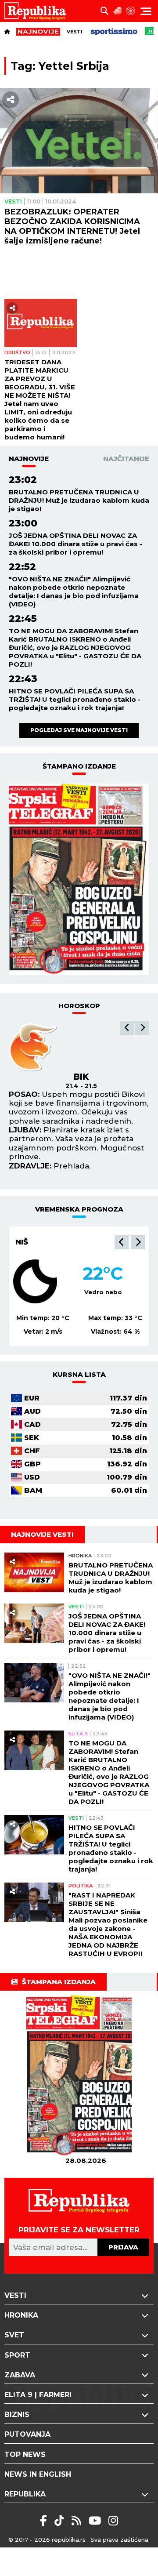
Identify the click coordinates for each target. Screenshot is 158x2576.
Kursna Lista (79, 1374)
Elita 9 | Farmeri (38, 2395)
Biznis (17, 2415)
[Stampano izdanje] (79, 879)
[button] (127, 1028)
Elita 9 (78, 1734)
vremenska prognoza (79, 1209)
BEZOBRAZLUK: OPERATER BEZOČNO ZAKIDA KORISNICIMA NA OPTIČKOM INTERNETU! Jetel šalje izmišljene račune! (72, 226)
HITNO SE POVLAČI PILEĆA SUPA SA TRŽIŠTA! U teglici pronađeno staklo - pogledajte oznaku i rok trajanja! (75, 699)
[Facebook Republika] (45, 2521)
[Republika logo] (38, 11)
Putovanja (27, 2434)
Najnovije (29, 459)
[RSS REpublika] (96, 2521)
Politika (81, 1886)
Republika (25, 2494)
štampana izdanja (59, 1982)
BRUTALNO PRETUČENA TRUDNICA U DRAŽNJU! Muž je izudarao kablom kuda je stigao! (79, 500)
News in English (38, 2474)
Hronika (80, 1556)
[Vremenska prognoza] (118, 11)
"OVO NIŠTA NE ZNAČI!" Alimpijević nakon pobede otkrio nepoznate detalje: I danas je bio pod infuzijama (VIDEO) (74, 591)
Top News (25, 2454)
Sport (17, 2355)
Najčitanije (126, 459)
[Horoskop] (131, 11)
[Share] (11, 100)
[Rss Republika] (78, 2521)
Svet (14, 2335)
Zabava (20, 2375)
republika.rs (69, 2540)
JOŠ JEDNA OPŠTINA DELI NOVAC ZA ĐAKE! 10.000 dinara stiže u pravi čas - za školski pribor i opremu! (75, 544)
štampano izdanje (79, 766)
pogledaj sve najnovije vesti (79, 730)
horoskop (79, 1006)
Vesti (75, 32)
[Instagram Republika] (113, 2521)
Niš (22, 1242)
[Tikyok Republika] (61, 2521)
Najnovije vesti (42, 1534)
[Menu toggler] (146, 11)
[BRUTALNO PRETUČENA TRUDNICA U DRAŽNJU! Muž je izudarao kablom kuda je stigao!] (34, 1573)
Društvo (17, 352)
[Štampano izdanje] (86, 2076)
